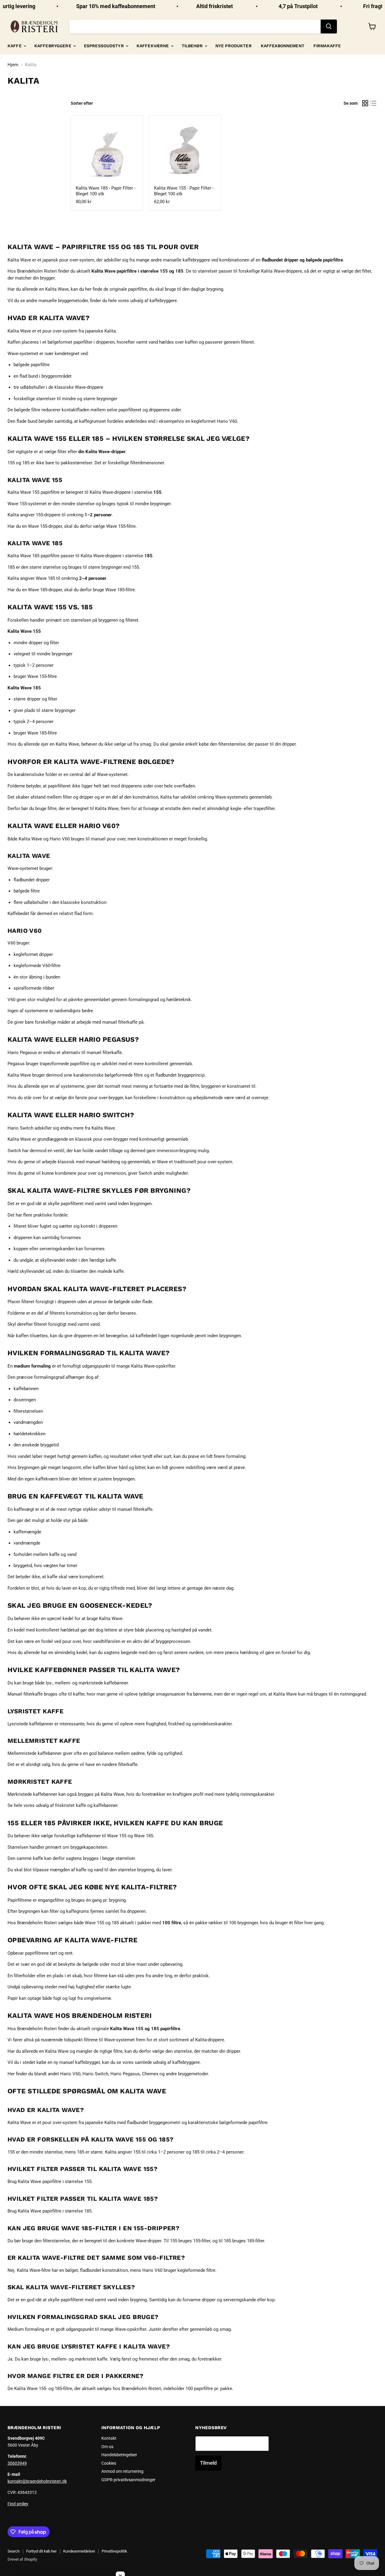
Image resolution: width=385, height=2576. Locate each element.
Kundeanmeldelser (79, 2551)
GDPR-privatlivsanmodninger (128, 2480)
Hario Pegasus (22, 1053)
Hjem (13, 65)
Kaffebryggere (53, 46)
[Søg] (329, 26)
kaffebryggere (163, 301)
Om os (107, 2447)
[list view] (374, 103)
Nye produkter (234, 46)
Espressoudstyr (105, 46)
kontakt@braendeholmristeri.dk (37, 2481)
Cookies (109, 2463)
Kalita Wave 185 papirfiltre (34, 556)
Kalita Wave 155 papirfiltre (34, 492)
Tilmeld (208, 2463)
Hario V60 (60, 839)
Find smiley (18, 2504)
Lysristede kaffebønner (30, 1724)
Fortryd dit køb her (41, 2551)
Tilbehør (193, 46)
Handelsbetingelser (119, 2455)
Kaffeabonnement (283, 46)
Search (14, 2551)
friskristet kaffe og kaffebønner (86, 1805)
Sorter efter (82, 103)
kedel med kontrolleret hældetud (46, 1630)
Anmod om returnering (122, 2471)
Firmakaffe (327, 46)
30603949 (17, 2463)
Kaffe (15, 46)
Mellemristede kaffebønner (35, 1753)
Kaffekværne (153, 46)
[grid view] (365, 103)
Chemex (150, 2074)
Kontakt (109, 2438)
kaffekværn (47, 1479)
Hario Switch (20, 1128)
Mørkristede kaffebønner (32, 1794)
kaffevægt (24, 1509)
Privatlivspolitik (114, 2551)
